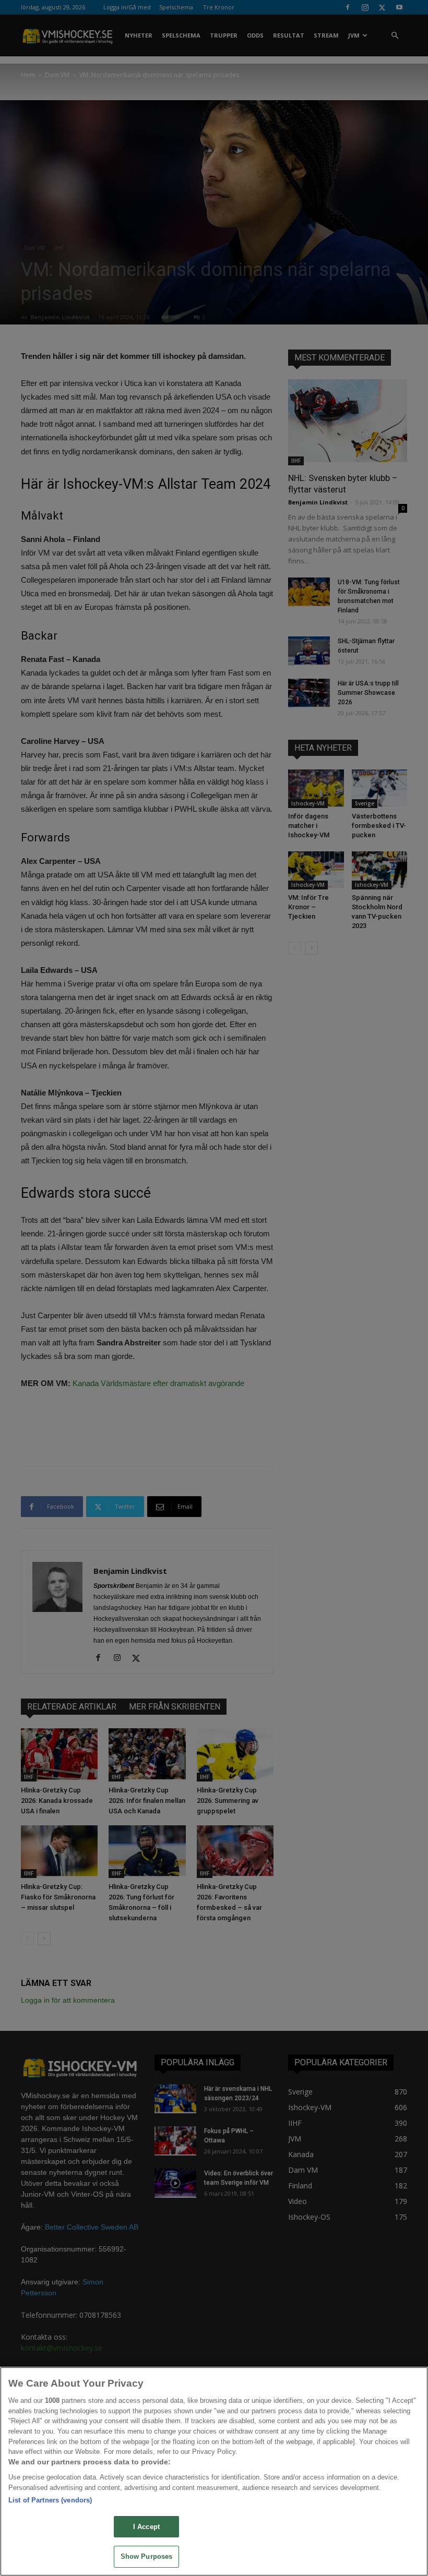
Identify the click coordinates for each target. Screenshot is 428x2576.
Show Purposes (147, 2556)
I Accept (146, 2527)
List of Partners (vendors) (50, 2500)
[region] (214, 2471)
